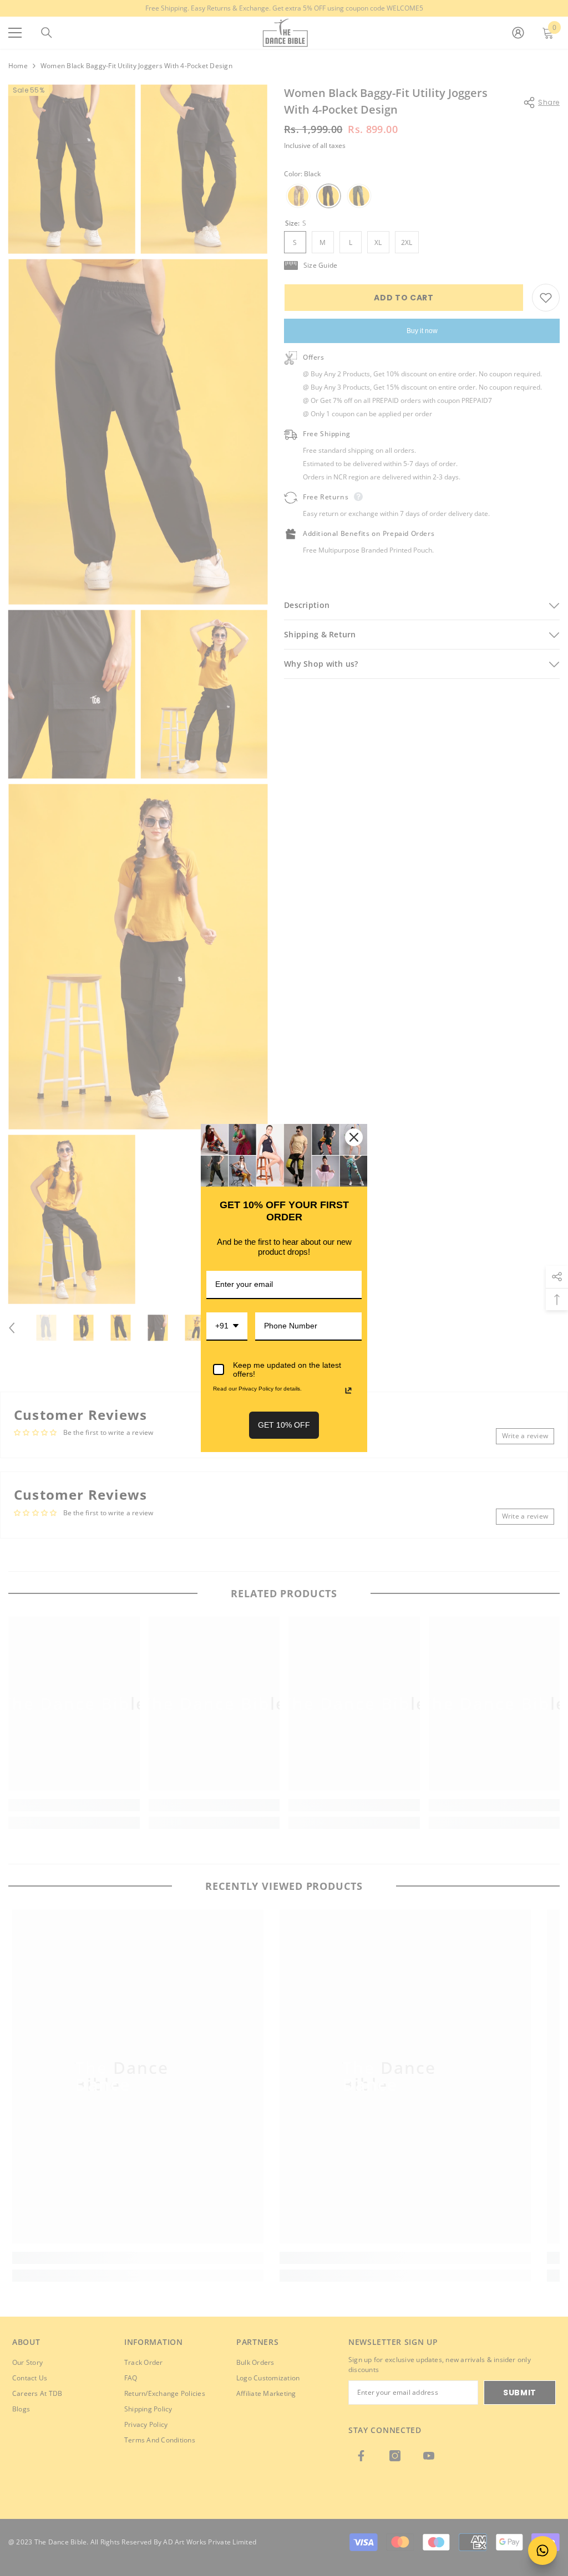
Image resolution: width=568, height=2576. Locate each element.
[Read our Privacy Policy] (348, 1391)
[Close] (354, 1137)
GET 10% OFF (284, 1425)
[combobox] (227, 1327)
